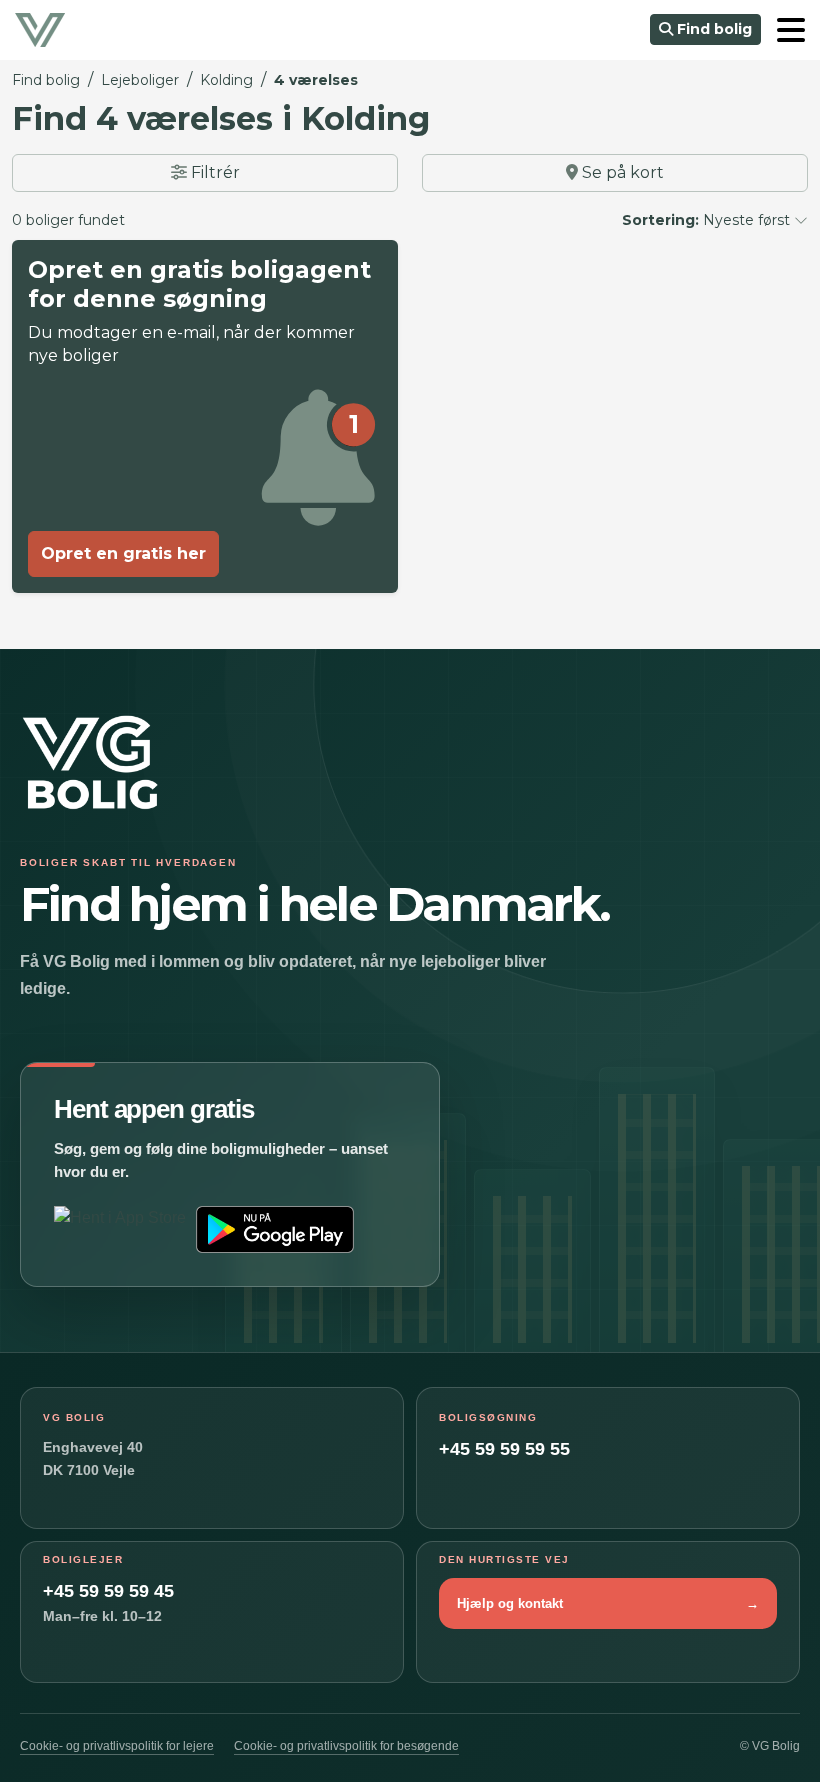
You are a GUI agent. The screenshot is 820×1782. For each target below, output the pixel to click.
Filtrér (213, 172)
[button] (791, 30)
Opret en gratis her (123, 553)
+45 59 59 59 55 (504, 1449)
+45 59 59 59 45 (108, 1591)
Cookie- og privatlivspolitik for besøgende (346, 1746)
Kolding (226, 80)
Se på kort (621, 172)
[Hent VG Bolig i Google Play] (275, 1229)
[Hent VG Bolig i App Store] (120, 1229)
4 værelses (316, 80)
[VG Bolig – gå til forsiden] (90, 782)
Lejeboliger (140, 80)
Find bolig (712, 29)
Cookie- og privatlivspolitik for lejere (117, 1746)
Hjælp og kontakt (608, 1603)
